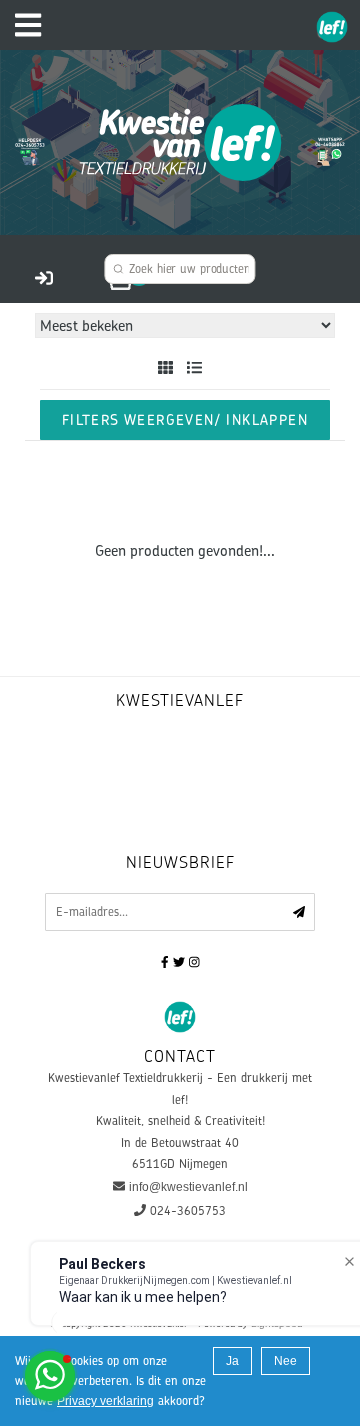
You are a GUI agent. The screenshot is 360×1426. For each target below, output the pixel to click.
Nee (285, 1361)
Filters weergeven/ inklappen (185, 419)
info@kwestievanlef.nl (188, 1187)
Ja (232, 1361)
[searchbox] (179, 269)
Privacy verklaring (105, 1401)
